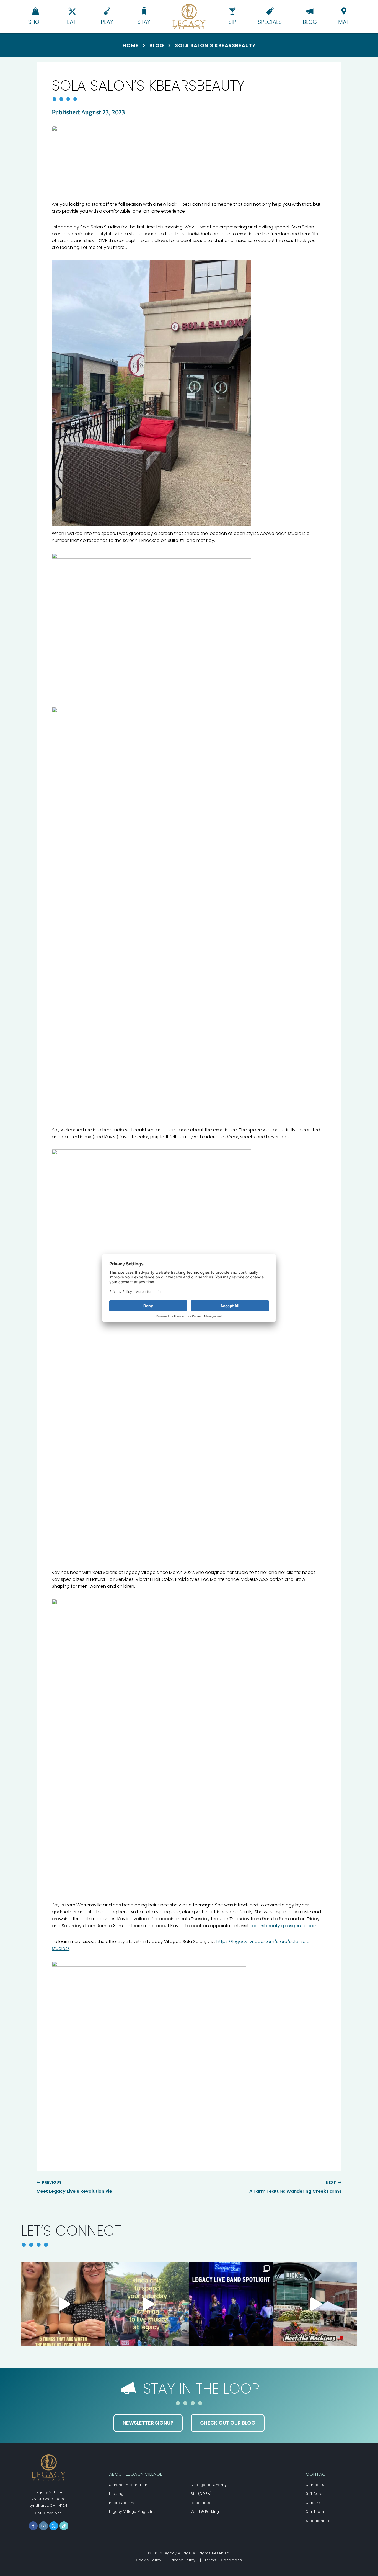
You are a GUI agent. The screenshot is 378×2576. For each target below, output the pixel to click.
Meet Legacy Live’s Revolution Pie (74, 2187)
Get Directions (49, 2513)
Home (131, 45)
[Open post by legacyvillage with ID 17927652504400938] (231, 2304)
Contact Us (316, 2485)
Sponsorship (318, 2521)
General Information (128, 2485)
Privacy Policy (182, 2560)
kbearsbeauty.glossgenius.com (284, 1926)
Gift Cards (315, 2494)
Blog (157, 45)
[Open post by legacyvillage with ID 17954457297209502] (315, 2304)
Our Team (315, 2512)
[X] (54, 2526)
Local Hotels (202, 2503)
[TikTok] (64, 2526)
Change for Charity (209, 2485)
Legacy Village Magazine (132, 2512)
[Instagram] (43, 2526)
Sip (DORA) (201, 2494)
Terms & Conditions (223, 2560)
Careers (313, 2503)
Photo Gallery (122, 2503)
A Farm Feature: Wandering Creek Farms (295, 2187)
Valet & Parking (205, 2512)
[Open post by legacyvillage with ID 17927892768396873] (63, 2304)
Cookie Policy (149, 2560)
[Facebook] (33, 2526)
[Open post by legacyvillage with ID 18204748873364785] (147, 2304)
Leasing (116, 2494)
